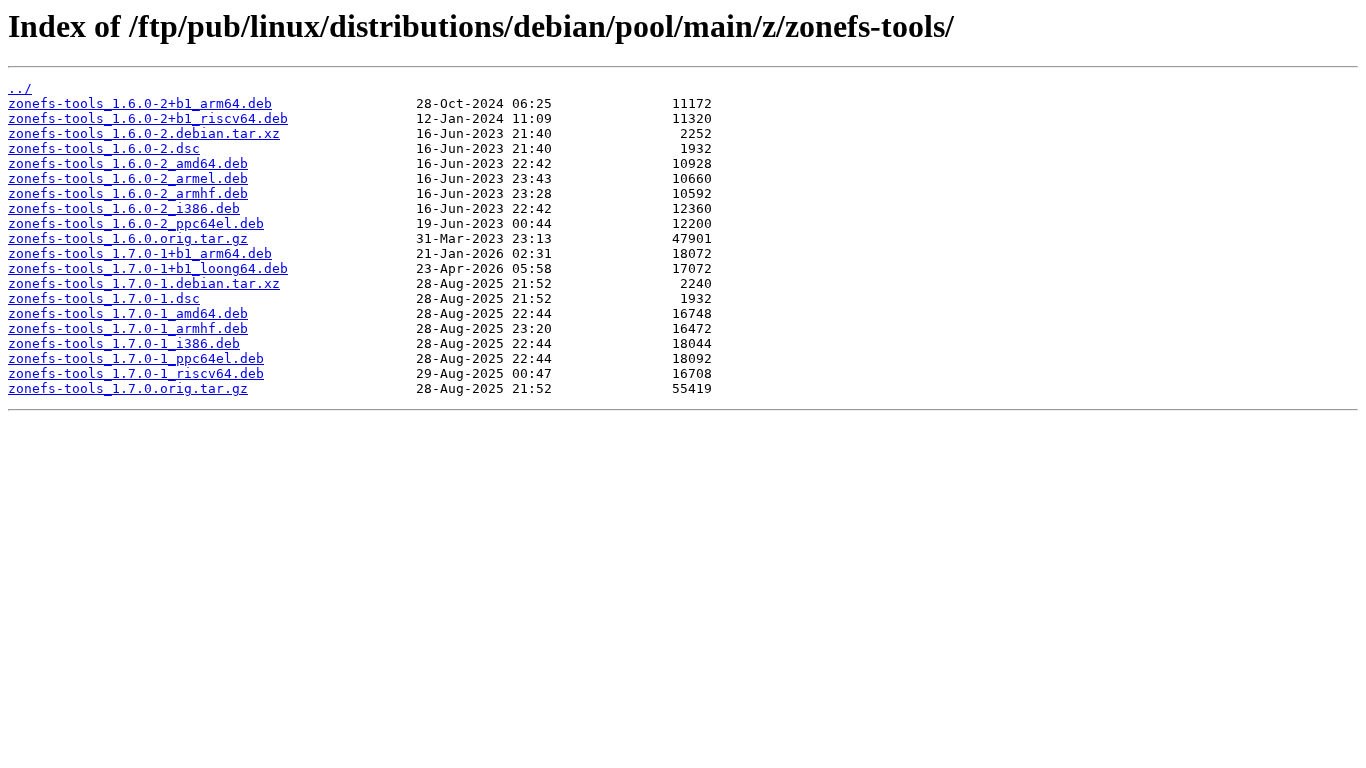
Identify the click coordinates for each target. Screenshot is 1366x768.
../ (20, 88)
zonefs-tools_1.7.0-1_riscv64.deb (136, 373)
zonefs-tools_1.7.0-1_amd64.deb (128, 313)
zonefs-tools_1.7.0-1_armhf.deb (128, 328)
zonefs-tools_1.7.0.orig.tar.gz (128, 388)
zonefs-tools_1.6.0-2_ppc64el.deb (136, 223)
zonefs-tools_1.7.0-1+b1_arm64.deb (140, 253)
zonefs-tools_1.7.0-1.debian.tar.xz (144, 283)
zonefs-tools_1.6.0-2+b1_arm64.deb (140, 103)
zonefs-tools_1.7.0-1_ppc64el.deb (136, 358)
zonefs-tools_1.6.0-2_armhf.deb (128, 193)
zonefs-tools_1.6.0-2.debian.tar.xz (144, 133)
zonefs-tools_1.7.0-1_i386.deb (124, 343)
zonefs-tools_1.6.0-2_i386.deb (124, 208)
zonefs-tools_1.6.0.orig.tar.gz (128, 238)
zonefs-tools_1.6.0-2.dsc (104, 148)
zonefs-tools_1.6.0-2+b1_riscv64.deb (148, 118)
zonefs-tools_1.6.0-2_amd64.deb (128, 163)
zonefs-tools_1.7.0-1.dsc (104, 298)
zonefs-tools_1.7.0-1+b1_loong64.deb (148, 268)
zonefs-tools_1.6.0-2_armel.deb (128, 178)
